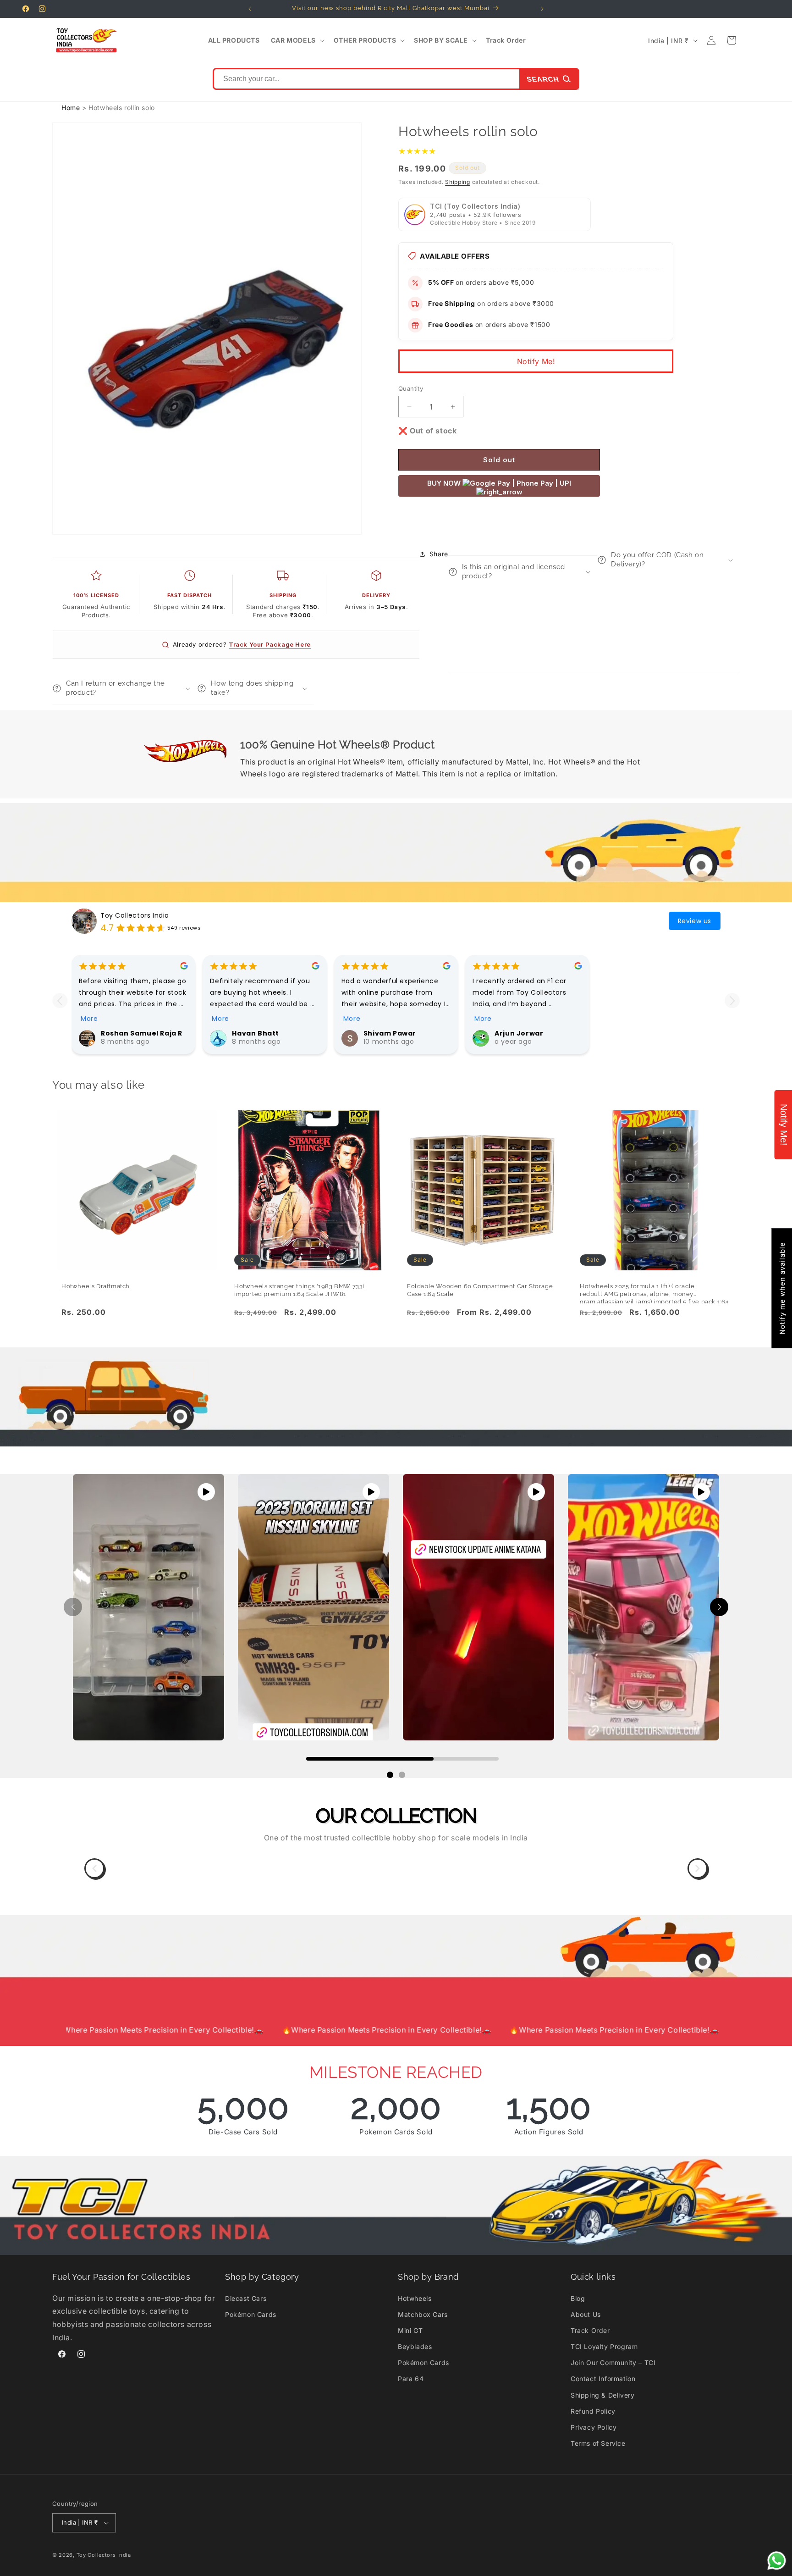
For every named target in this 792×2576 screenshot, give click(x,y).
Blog (578, 2298)
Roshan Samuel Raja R (142, 1033)
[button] (297, 40)
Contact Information (603, 2379)
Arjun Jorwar (519, 1033)
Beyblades (415, 2346)
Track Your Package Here (270, 644)
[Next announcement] (542, 9)
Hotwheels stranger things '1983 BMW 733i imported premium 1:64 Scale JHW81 (299, 1290)
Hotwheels (415, 2298)
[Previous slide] (60, 1000)
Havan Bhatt (256, 1033)
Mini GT (410, 2330)
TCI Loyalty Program (604, 2346)
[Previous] (94, 1868)
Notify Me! (536, 361)
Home (71, 108)
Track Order (590, 2330)
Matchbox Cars (423, 2314)
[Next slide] (732, 1000)
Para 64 (411, 2379)
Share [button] (439, 554)
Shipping (458, 182)
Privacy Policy (594, 2427)
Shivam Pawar (390, 1033)
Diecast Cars (246, 2298)
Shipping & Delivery (602, 2395)
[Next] (698, 1868)
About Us (586, 2314)
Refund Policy (593, 2411)
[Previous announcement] (250, 9)
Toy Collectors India (135, 915)
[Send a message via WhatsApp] (777, 2561)
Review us (695, 921)
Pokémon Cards (251, 2314)
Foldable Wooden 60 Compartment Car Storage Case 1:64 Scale (480, 1290)
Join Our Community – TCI (613, 2363)
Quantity (411, 388)
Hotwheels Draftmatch (96, 1286)
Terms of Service (598, 2443)
